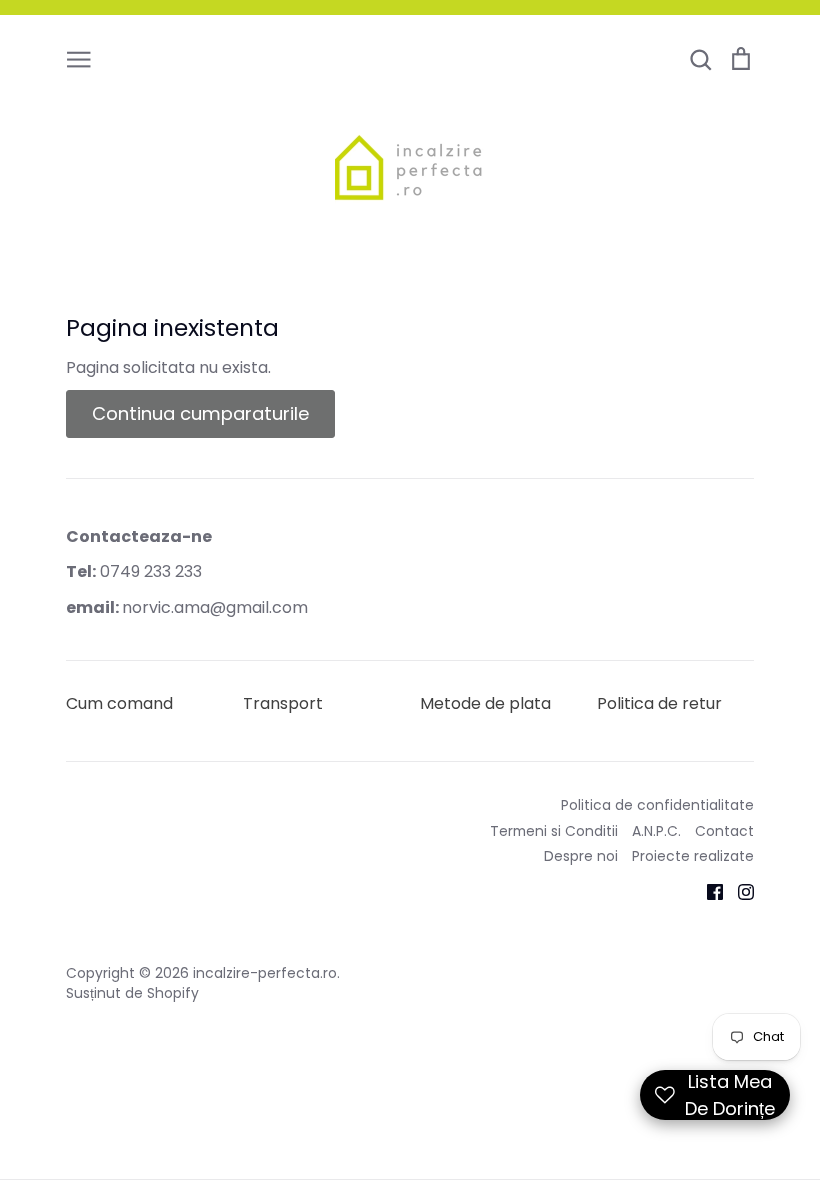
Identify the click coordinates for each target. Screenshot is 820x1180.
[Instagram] (738, 891)
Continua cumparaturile (200, 413)
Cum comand (119, 703)
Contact (724, 831)
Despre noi (581, 856)
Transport (283, 703)
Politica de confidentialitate (657, 805)
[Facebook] (707, 891)
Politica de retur (659, 703)
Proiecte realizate (693, 856)
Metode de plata (485, 703)
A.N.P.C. (656, 831)
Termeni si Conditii (554, 831)
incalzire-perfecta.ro (265, 973)
